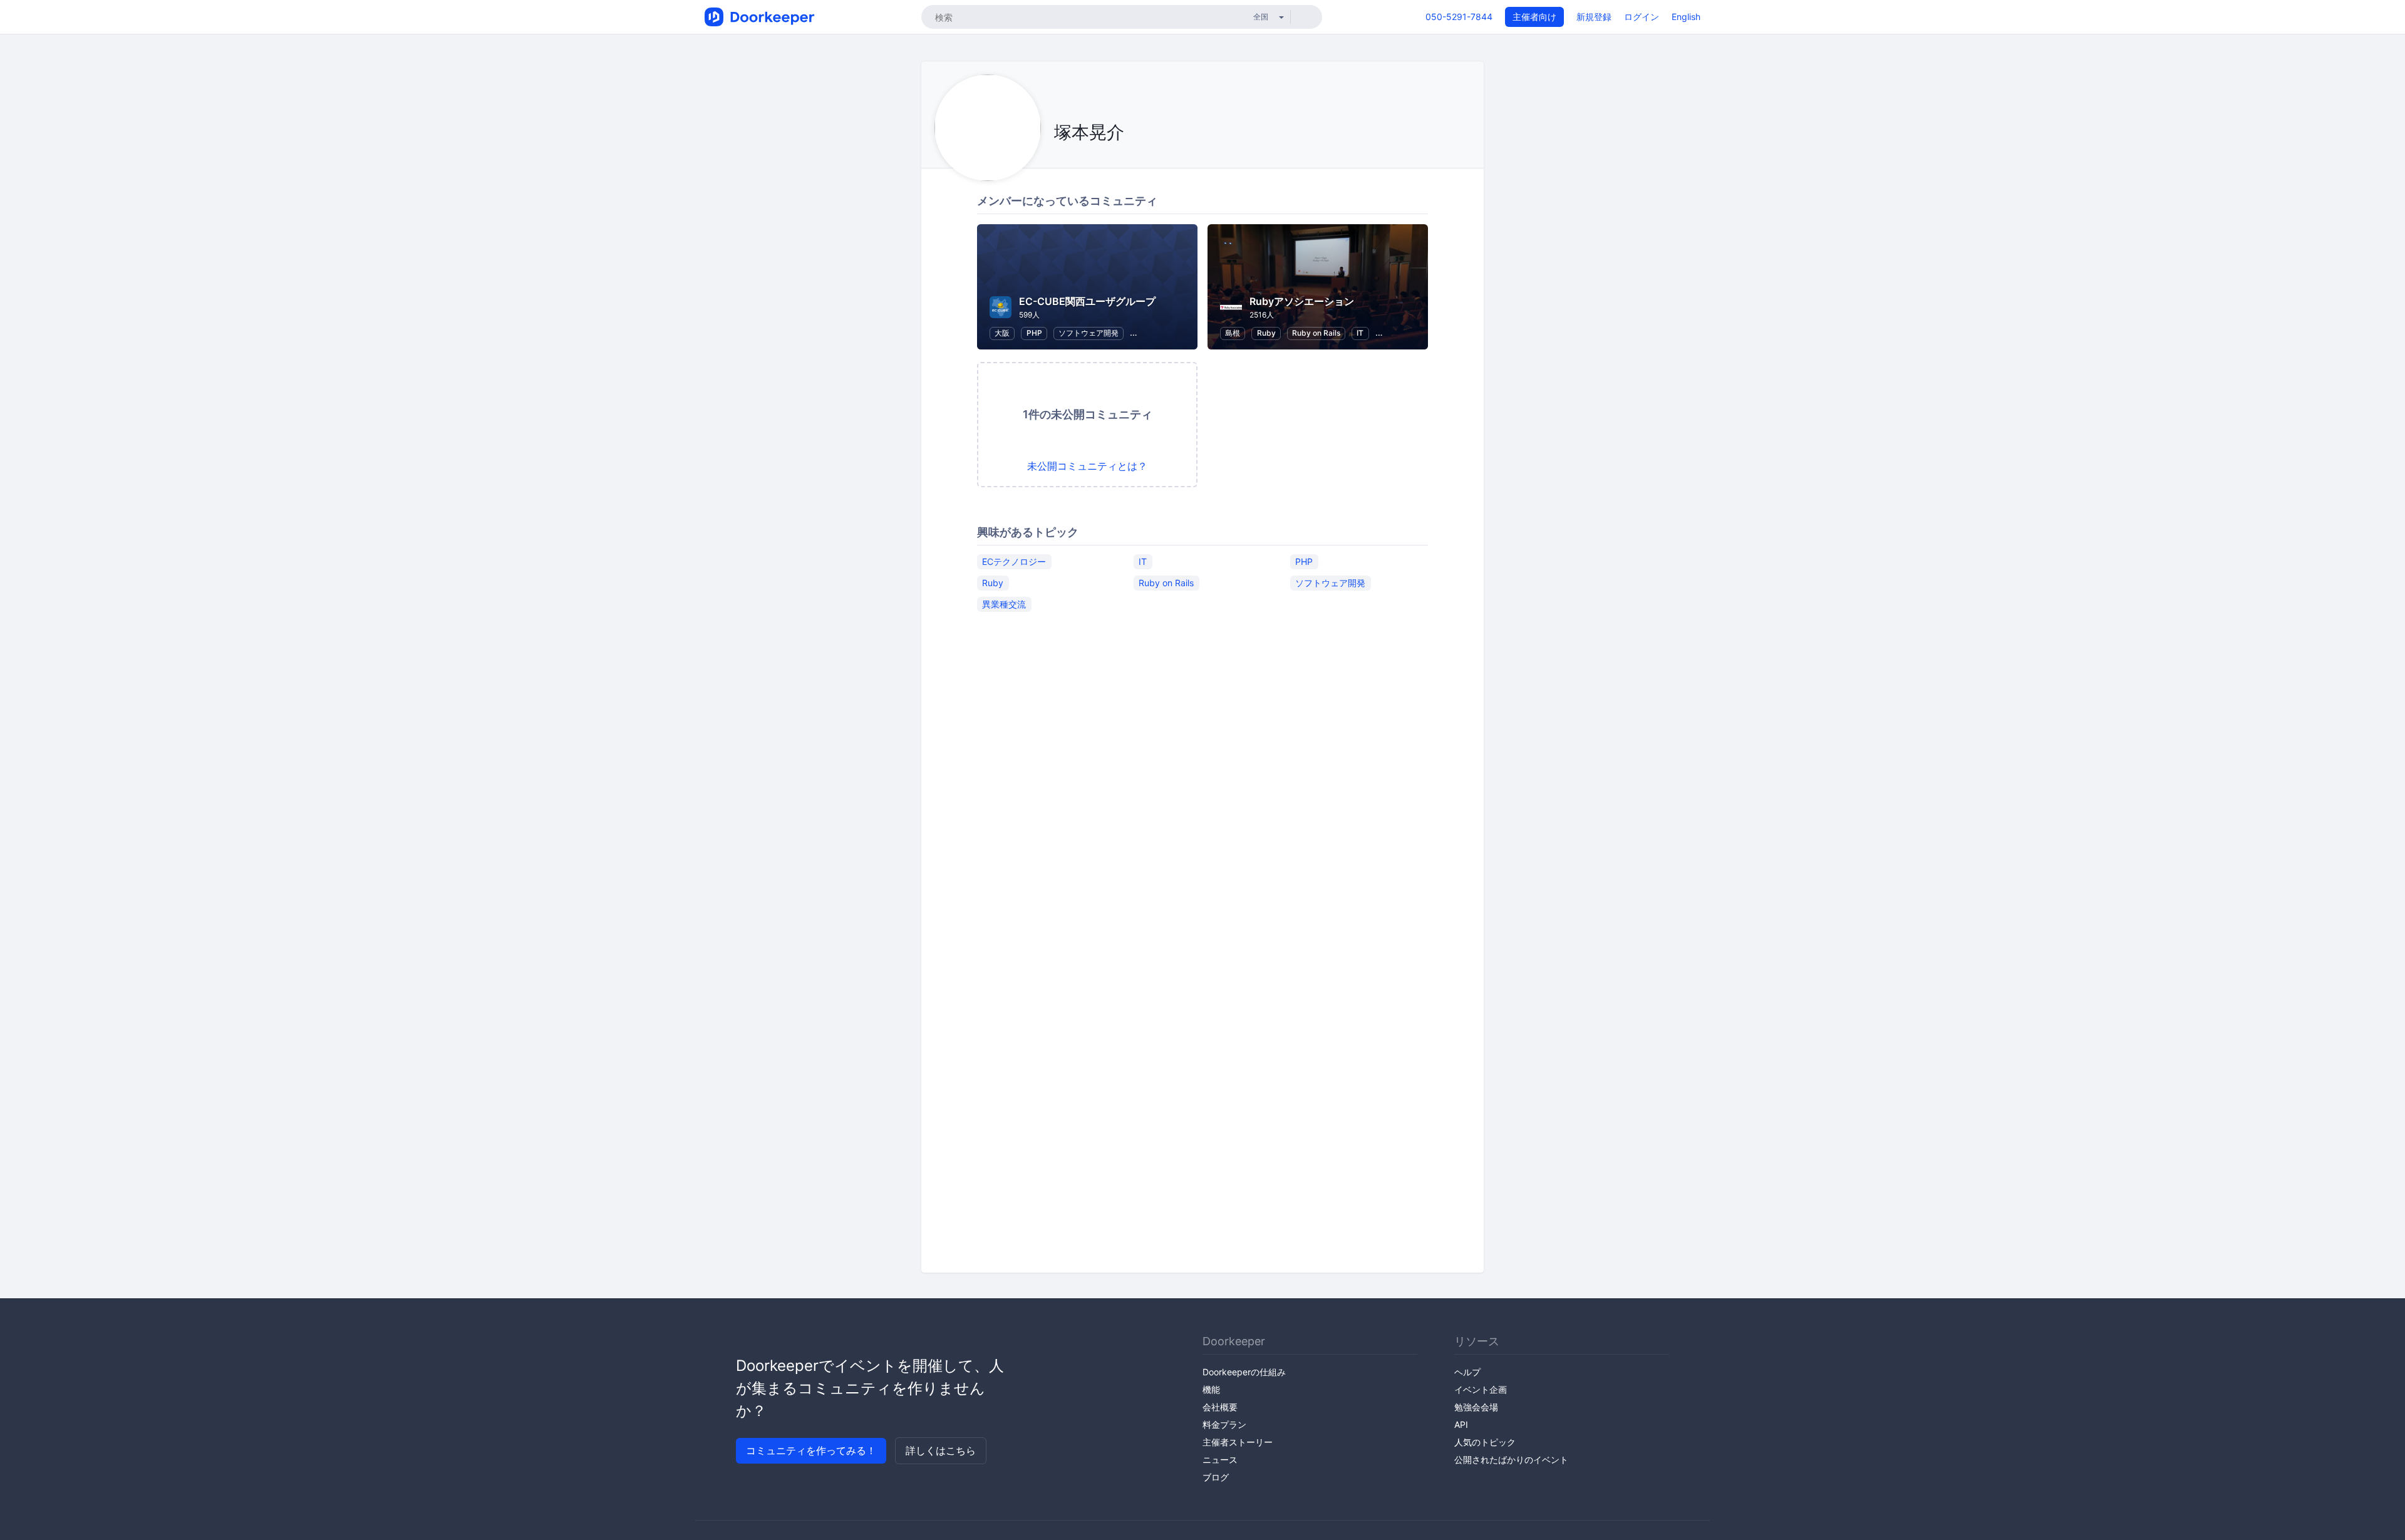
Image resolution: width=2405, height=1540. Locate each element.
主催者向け (1534, 17)
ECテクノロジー (1014, 561)
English (1686, 17)
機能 (1211, 1389)
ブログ (1216, 1477)
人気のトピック (1485, 1442)
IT (1360, 333)
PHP (1034, 333)
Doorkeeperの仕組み (1244, 1372)
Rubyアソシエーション (1302, 301)
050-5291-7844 (1459, 17)
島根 (1233, 333)
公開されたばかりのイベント (1511, 1460)
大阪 (1002, 333)
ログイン (1642, 17)
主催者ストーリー (1238, 1442)
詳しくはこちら (941, 1450)
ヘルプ (1467, 1372)
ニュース (1220, 1460)
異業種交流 (1004, 604)
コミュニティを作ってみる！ (811, 1450)
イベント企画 (1481, 1389)
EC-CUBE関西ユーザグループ (1087, 301)
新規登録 (1594, 17)
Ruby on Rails (1316, 333)
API (1461, 1424)
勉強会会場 (1476, 1407)
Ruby (1266, 333)
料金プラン (1224, 1424)
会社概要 (1220, 1407)
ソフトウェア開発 (1089, 333)
